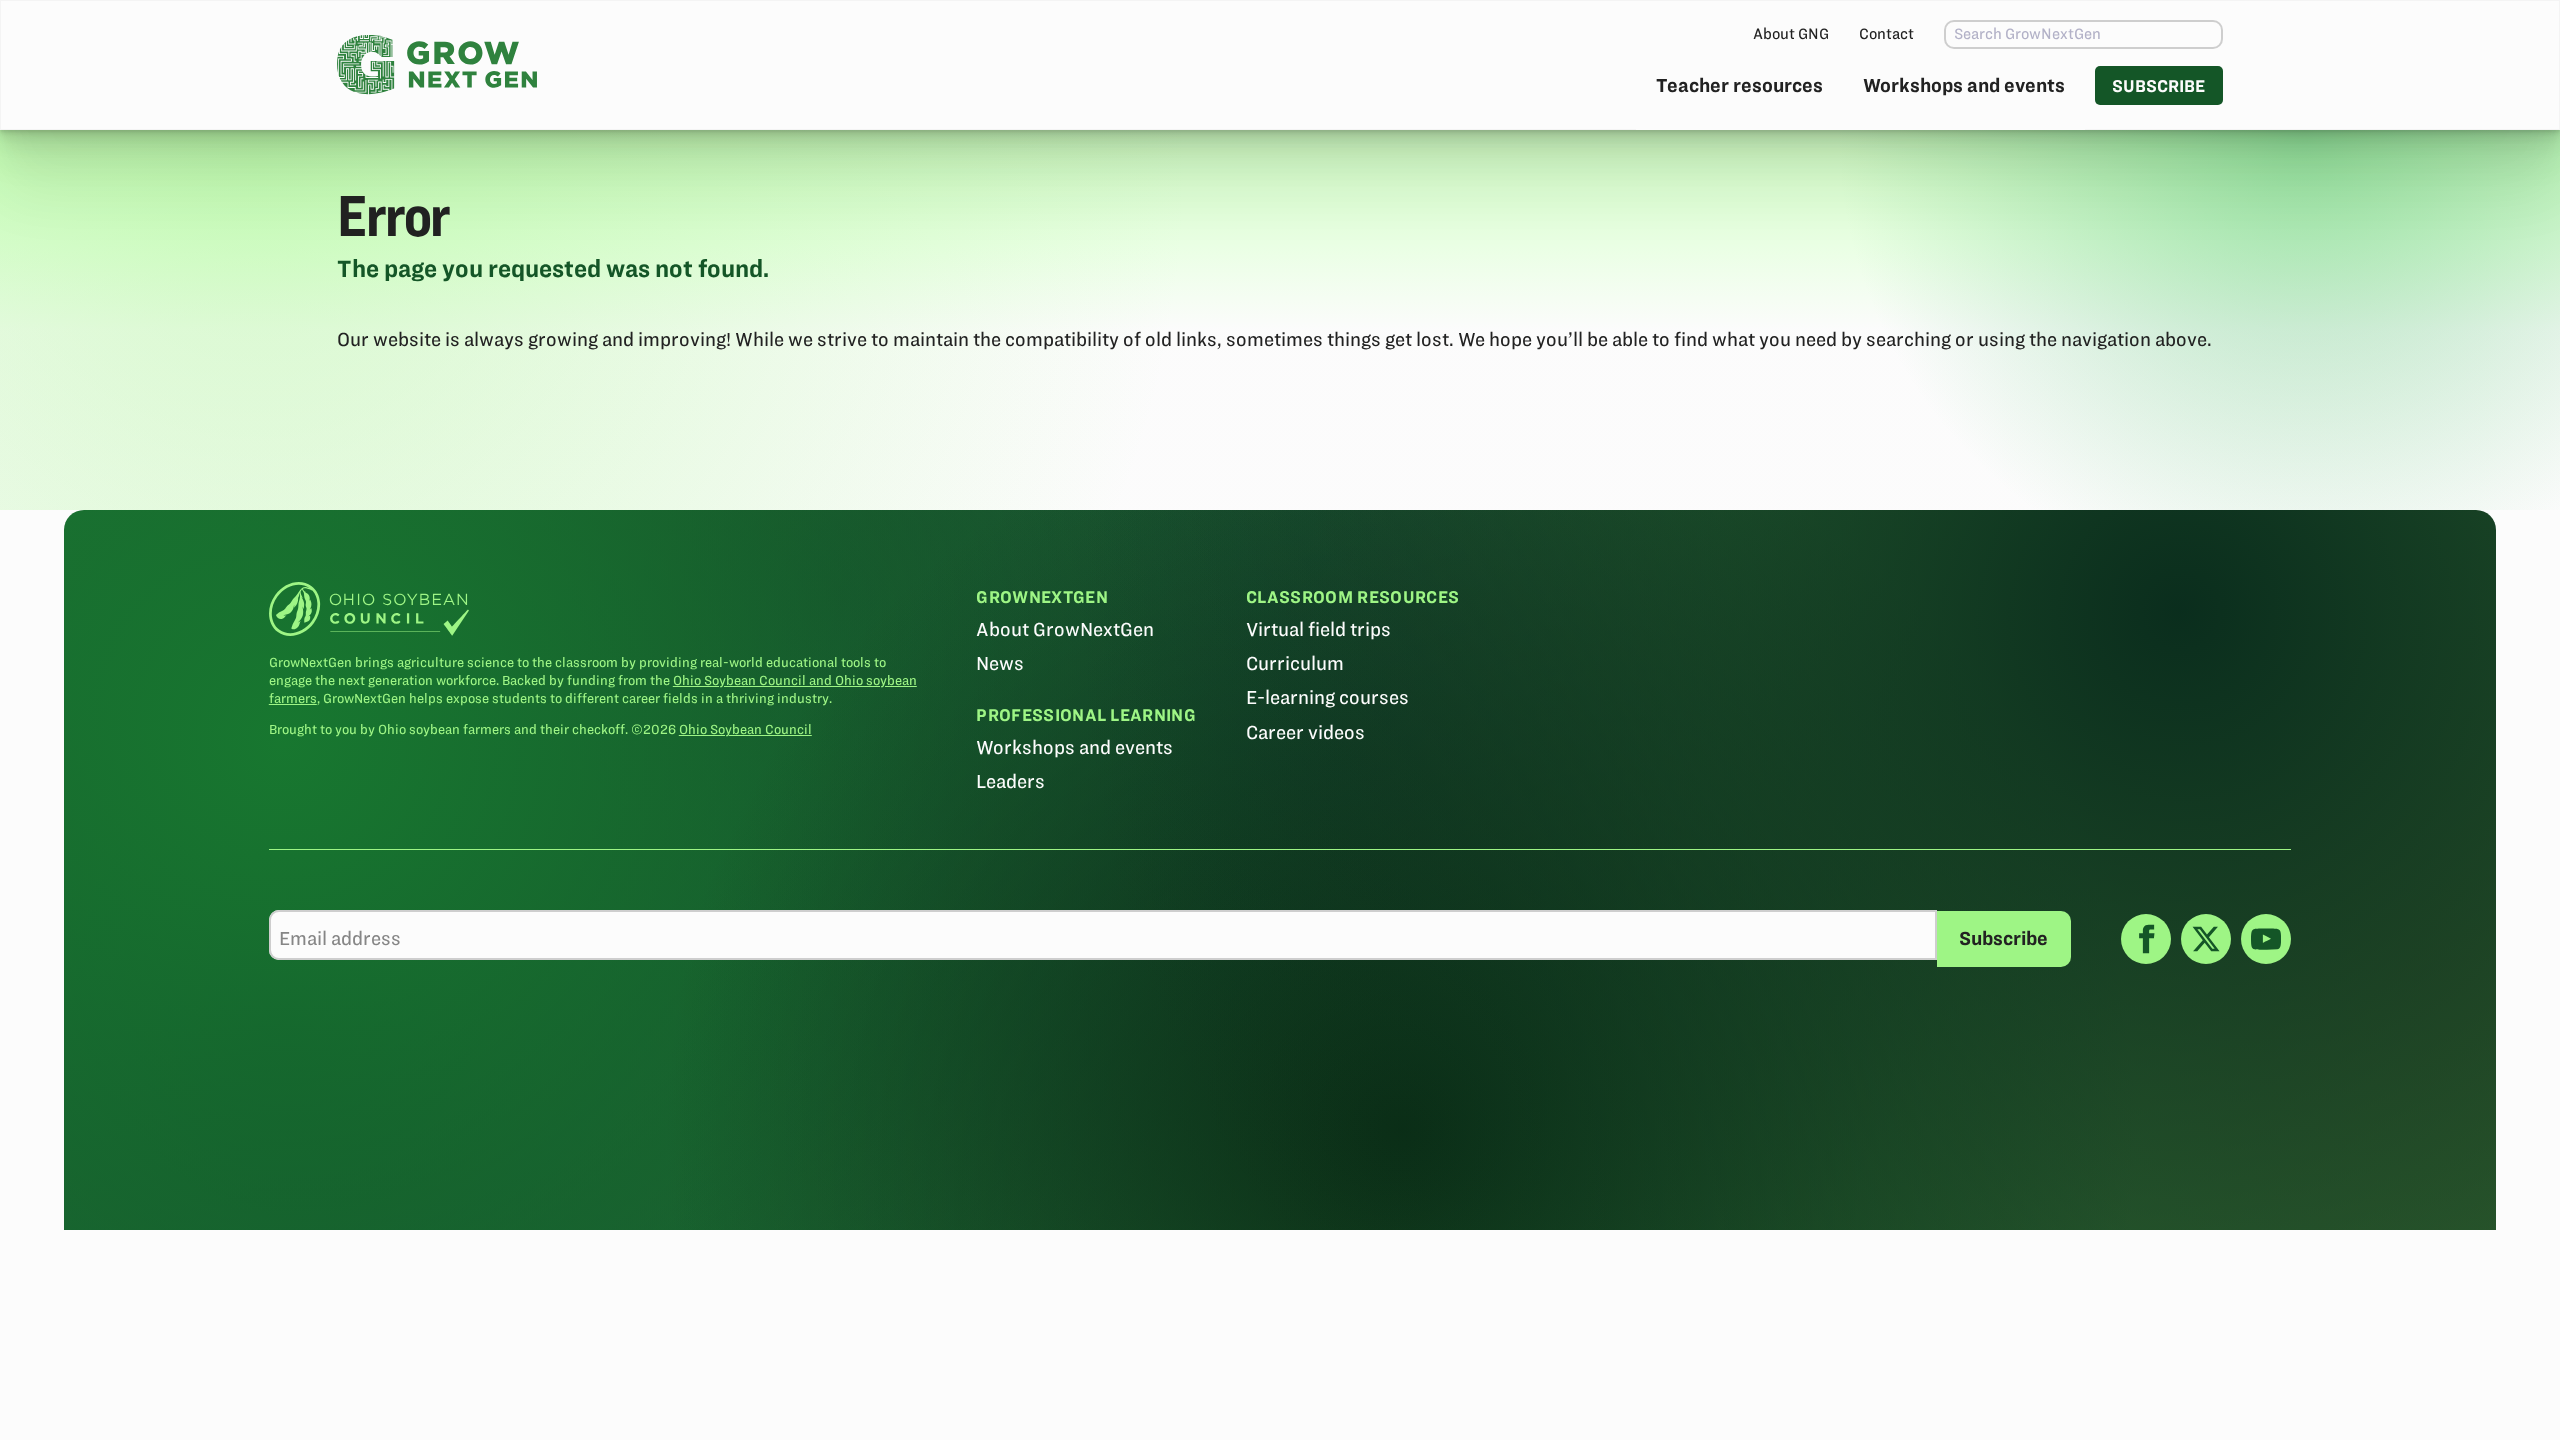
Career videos (1305, 732)
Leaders (1010, 781)
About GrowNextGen (1065, 629)
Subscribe (2158, 85)
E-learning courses (1327, 697)
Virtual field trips (1318, 629)
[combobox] (2083, 34)
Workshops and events (1964, 85)
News (1000, 663)
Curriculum (1295, 663)
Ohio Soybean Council (745, 729)
